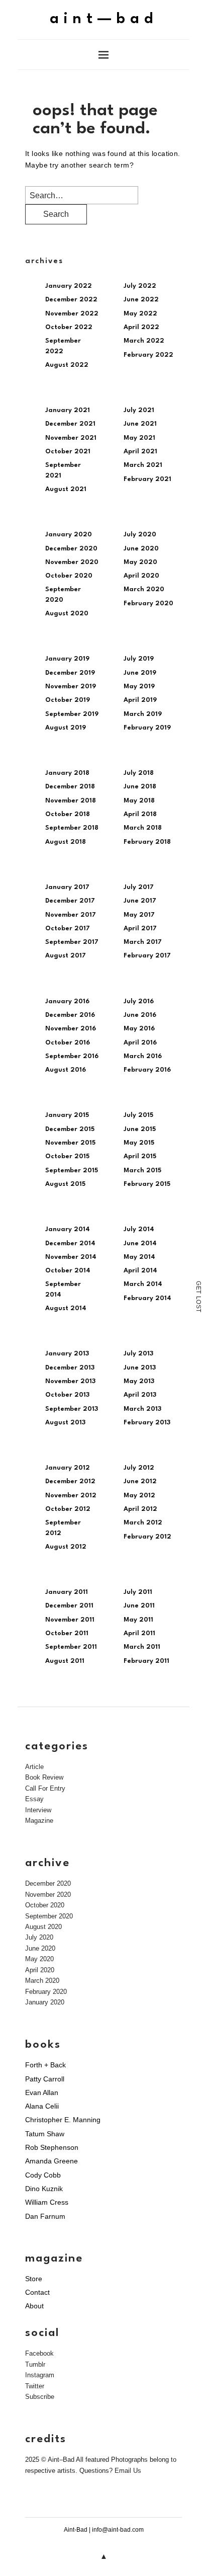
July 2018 (139, 773)
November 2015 (70, 1143)
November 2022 (72, 314)
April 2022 (141, 327)
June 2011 (139, 1606)
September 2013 (72, 1409)
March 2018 (143, 828)
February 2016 (147, 1070)
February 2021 (147, 479)
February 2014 (147, 1298)
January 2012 (68, 1468)
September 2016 (72, 1056)
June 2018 (140, 787)
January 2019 (67, 659)
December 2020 (71, 549)
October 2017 (68, 929)
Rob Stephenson (52, 2147)
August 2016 (66, 1070)
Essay (34, 1799)
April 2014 (140, 1271)
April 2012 (140, 1509)
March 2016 (143, 1056)
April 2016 (140, 1043)
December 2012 (70, 1481)
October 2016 (68, 1043)
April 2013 (140, 1395)
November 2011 (70, 1620)
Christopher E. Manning (63, 2120)
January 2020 (69, 535)
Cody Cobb (43, 2175)
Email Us (128, 2471)
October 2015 (67, 1156)
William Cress (47, 2202)
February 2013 (147, 1423)
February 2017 (147, 956)
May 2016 (139, 1029)
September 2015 (72, 1171)
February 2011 (146, 1661)
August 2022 (67, 365)
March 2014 (143, 1284)
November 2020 (72, 562)
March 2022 (144, 341)
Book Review (44, 1777)
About (34, 2306)
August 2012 (66, 1547)
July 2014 (139, 1229)
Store (34, 2279)
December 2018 (70, 787)
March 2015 (142, 1171)
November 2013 (70, 1381)
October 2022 (69, 327)
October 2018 (68, 814)
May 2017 (139, 915)
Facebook (39, 2353)
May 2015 (139, 1143)
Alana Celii (42, 2106)
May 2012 (139, 1496)
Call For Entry (45, 1788)
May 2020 (140, 562)
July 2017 (139, 887)
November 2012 (71, 1496)
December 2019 (70, 673)
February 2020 (148, 603)
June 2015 (140, 1129)
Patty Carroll (45, 2079)
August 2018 (66, 842)
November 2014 (71, 1257)
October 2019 (68, 700)
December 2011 (69, 1606)
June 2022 (141, 300)
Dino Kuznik (44, 2189)
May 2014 (139, 1257)
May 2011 (138, 1620)
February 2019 (147, 728)
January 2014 (68, 1229)
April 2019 (140, 700)
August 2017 (66, 956)
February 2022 (148, 355)
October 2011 (67, 1633)
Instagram (40, 2375)
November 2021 (71, 438)
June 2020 (141, 549)
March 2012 (143, 1523)
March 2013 (142, 1409)
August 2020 (67, 614)
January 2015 (67, 1115)
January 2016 (67, 1001)
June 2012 (140, 1481)
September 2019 (72, 714)
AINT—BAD (104, 19)
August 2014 (66, 1308)
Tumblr (35, 2364)
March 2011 (142, 1647)
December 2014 (70, 1243)
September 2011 (71, 1647)
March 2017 (143, 942)
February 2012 (147, 1537)
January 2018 (67, 773)
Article (34, 1767)
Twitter (35, 2386)
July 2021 (139, 410)
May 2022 (140, 314)
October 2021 (68, 452)
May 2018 (139, 801)
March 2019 (143, 714)
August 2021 (66, 489)
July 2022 (140, 286)
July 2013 (138, 1354)
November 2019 (71, 687)
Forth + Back (45, 2065)
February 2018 (147, 842)
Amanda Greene (51, 2161)
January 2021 (68, 410)
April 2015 (140, 1156)
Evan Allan (42, 2092)
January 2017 (67, 887)
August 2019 (66, 728)
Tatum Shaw (45, 2134)
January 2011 (67, 1592)
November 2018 (71, 801)
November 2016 (71, 1029)
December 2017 (70, 901)
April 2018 (140, 814)
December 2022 (71, 300)
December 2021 (70, 424)
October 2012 (68, 1509)
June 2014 (140, 1243)
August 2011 (65, 1661)
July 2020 (140, 535)
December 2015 (70, 1129)
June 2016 (140, 1015)
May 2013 (139, 1381)
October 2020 (69, 576)
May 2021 (139, 438)
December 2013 (70, 1368)
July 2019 (139, 659)
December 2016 (70, 1015)
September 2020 (49, 1916)
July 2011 (138, 1592)
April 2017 (140, 929)
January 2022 (69, 286)
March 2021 (143, 465)
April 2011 (139, 1633)
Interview (38, 1810)
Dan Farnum (45, 2216)
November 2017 (71, 915)
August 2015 (65, 1184)
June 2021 (140, 424)
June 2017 (140, 901)
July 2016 (139, 1001)
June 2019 (140, 673)
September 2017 (72, 942)
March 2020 (144, 589)
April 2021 (140, 452)
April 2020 (141, 576)
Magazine (39, 1821)
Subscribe (40, 2397)
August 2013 (65, 1423)
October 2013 (67, 1395)
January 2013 (67, 1354)
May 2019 (139, 687)
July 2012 (139, 1468)
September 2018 (72, 828)
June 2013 (140, 1368)
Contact (37, 2292)
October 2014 (68, 1271)
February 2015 (147, 1184)
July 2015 (138, 1115)
